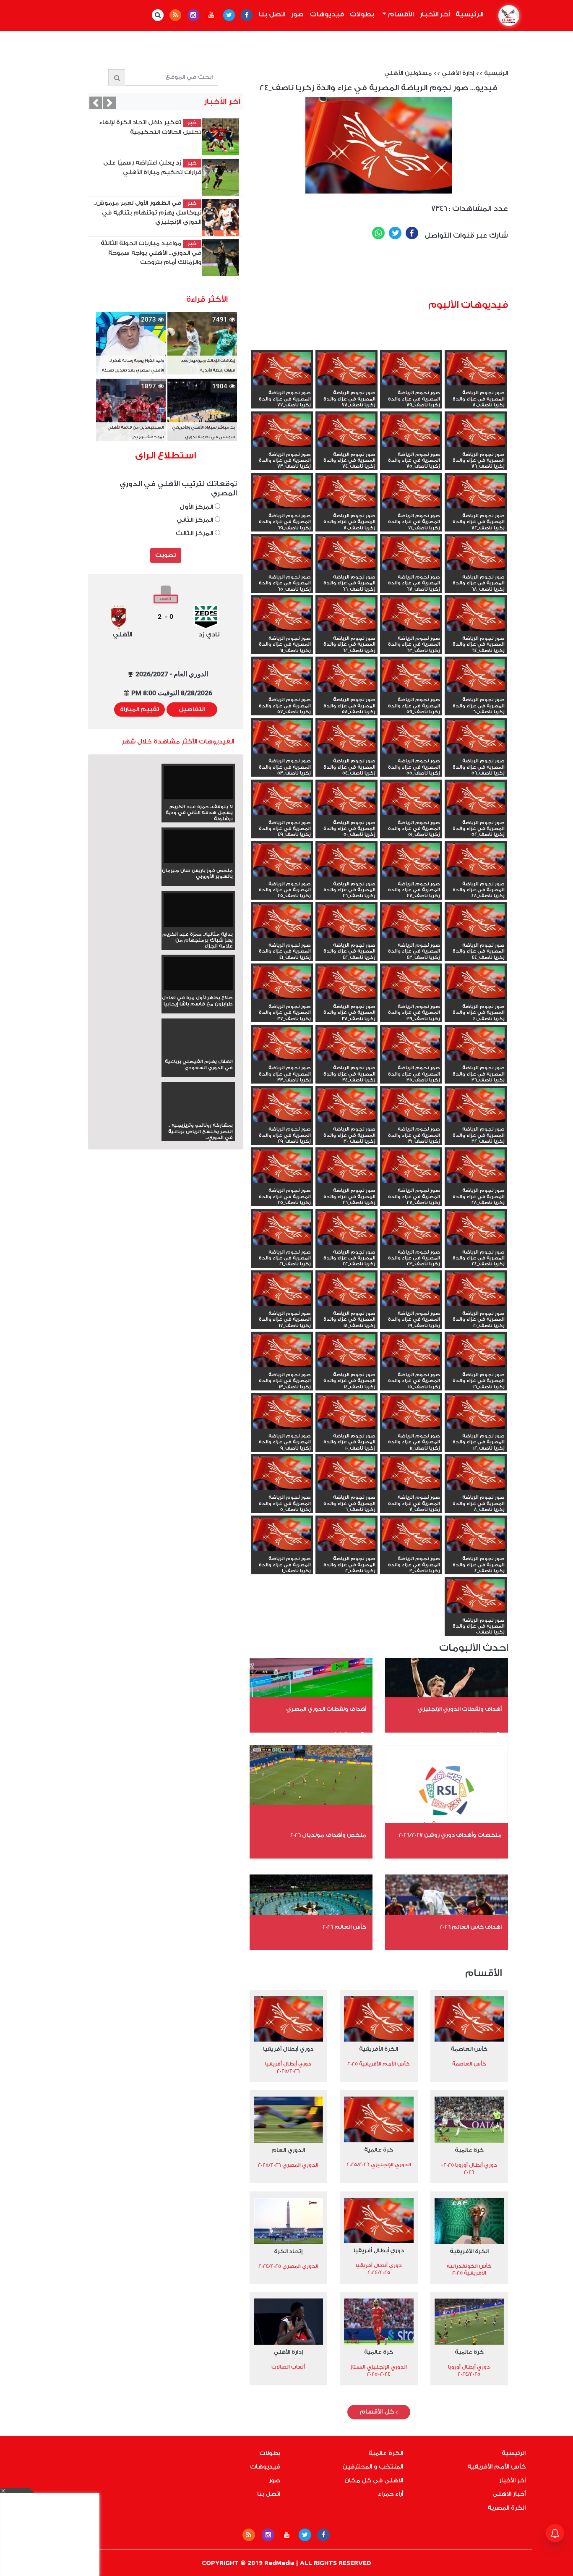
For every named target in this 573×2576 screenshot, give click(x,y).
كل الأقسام (379, 2412)
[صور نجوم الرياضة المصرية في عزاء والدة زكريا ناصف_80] (476, 370)
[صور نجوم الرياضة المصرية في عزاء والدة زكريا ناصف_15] (411, 1351)
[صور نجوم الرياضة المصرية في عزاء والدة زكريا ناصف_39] (411, 983)
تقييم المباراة (139, 709)
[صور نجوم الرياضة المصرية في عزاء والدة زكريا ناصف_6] (346, 1474)
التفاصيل (192, 709)
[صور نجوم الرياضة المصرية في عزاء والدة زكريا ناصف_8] (476, 1474)
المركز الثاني (196, 520)
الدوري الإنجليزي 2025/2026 (379, 2165)
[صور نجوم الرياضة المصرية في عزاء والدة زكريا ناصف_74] (346, 431)
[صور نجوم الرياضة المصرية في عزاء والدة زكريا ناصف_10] (346, 1413)
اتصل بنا (272, 14)
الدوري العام (288, 2150)
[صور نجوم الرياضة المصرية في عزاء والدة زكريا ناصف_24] (476, 1229)
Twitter (395, 233)
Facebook (412, 233)
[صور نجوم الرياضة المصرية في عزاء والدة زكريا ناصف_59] (411, 676)
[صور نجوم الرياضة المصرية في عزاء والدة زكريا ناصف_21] (282, 1229)
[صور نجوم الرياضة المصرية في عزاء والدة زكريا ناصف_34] (346, 1045)
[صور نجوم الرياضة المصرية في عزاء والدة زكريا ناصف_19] (411, 1290)
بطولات (362, 14)
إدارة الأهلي (458, 73)
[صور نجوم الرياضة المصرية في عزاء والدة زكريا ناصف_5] (282, 1474)
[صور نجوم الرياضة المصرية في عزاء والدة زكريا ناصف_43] (411, 922)
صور (297, 14)
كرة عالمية (469, 2150)
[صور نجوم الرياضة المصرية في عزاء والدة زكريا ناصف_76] (476, 431)
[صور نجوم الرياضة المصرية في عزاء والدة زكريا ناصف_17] (282, 1290)
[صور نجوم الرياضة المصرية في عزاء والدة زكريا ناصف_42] (346, 922)
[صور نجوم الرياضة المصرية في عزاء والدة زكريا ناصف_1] (282, 1536)
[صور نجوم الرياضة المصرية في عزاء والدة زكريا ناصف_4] (476, 1536)
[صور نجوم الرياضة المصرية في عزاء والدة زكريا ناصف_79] (411, 370)
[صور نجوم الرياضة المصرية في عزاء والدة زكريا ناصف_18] (346, 1290)
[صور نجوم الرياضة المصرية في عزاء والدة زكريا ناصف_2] (346, 1536)
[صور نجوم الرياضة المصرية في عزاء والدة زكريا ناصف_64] (476, 615)
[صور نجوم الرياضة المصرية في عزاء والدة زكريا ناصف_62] (346, 615)
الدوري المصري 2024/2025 (288, 2266)
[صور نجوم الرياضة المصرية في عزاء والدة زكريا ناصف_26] (346, 1168)
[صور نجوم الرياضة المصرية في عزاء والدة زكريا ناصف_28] (476, 1168)
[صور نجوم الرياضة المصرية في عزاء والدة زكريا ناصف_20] (476, 1290)
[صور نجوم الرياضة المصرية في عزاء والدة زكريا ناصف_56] (476, 738)
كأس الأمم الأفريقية (496, 2467)
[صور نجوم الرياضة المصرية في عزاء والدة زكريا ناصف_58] (346, 676)
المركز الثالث (195, 533)
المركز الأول (197, 507)
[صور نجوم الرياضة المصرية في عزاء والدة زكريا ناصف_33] (282, 1045)
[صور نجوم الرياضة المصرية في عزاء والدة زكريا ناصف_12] (476, 1413)
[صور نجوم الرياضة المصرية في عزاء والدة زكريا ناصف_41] (282, 922)
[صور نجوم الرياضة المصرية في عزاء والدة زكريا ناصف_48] (476, 861)
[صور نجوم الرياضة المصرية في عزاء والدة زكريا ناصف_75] (411, 431)
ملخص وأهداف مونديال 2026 (328, 1835)
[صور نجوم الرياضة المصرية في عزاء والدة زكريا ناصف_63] (411, 615)
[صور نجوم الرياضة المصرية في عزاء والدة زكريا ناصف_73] (282, 431)
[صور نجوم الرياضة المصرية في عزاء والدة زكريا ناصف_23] (411, 1229)
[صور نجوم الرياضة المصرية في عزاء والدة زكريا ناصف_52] (476, 799)
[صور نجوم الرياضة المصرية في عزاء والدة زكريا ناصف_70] (346, 492)
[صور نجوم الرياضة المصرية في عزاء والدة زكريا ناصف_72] (476, 492)
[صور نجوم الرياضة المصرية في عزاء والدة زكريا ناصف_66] (346, 554)
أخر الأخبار (435, 14)
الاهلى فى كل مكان (374, 2481)
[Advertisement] (402, 272)
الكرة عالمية (386, 2453)
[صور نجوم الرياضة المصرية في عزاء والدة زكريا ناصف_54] (346, 738)
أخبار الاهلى (509, 2494)
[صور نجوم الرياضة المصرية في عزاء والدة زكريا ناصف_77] (282, 370)
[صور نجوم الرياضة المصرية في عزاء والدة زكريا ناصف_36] (476, 1045)
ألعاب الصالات (288, 2367)
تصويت (165, 555)
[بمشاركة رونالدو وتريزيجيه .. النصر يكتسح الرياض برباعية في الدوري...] (198, 1116)
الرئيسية (468, 14)
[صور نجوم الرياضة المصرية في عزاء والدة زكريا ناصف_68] (476, 554)
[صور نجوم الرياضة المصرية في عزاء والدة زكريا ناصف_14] (346, 1351)
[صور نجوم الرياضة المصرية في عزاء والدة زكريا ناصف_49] (282, 799)
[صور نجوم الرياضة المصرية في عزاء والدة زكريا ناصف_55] (411, 738)
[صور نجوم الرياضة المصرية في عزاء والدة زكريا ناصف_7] (411, 1474)
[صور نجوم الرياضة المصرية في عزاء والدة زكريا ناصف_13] (282, 1351)
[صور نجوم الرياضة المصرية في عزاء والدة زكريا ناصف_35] (411, 1045)
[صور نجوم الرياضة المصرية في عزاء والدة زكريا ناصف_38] (346, 983)
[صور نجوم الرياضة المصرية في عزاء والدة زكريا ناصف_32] (476, 1106)
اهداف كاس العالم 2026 (471, 1927)
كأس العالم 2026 (344, 1927)
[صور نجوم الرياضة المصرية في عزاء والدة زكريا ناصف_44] (476, 922)
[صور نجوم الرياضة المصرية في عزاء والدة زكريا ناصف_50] (346, 799)
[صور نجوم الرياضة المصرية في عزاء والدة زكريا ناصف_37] (282, 983)
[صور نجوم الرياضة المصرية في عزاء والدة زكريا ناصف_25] (282, 1168)
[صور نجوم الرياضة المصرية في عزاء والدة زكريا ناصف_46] (346, 861)
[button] (109, 103)
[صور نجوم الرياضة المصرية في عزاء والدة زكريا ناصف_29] (282, 1106)
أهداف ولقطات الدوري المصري (326, 1709)
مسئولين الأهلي (408, 73)
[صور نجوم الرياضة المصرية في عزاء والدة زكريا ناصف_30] (346, 1106)
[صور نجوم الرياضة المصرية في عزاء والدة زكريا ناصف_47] (411, 861)
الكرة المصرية (507, 2508)
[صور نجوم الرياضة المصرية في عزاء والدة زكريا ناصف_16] (476, 1351)
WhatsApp (378, 233)
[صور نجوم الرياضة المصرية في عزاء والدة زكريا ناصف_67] (411, 554)
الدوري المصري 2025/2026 (288, 2165)
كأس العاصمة (469, 2049)
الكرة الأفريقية (379, 2049)
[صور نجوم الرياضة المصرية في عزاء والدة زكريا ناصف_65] (282, 554)
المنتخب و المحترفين (373, 2467)
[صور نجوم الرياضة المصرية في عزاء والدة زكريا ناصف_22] (346, 1229)
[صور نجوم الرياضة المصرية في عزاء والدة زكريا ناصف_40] (476, 983)
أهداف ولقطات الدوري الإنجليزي (460, 1709)
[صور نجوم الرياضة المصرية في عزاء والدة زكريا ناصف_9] (282, 1413)
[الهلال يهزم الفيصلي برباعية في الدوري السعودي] (198, 1052)
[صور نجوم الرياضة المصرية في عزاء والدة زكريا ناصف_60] (476, 676)
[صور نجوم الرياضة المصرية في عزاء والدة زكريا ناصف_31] (411, 1106)
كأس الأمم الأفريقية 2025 (379, 2064)
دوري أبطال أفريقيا (288, 2049)
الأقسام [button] (400, 14)
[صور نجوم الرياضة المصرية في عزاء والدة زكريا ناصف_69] (282, 492)
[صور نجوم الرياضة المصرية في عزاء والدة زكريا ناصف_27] (411, 1168)
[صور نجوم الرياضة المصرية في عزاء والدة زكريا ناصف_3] (411, 1536)
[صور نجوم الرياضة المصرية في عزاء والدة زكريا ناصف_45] (282, 861)
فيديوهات (327, 14)
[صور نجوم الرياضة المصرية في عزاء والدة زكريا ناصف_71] (411, 492)
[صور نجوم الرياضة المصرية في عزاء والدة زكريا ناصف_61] (282, 615)
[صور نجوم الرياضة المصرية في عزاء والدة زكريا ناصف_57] (282, 676)
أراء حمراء (391, 2494)
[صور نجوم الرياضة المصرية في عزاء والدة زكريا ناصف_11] (411, 1413)
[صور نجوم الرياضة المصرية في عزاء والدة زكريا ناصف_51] (411, 799)
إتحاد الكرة (288, 2251)
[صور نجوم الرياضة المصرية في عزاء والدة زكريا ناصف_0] (476, 1597)
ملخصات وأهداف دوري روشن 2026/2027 (450, 1835)
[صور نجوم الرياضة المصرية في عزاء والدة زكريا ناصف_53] (282, 738)
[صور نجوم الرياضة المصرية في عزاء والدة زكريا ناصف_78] (346, 370)
